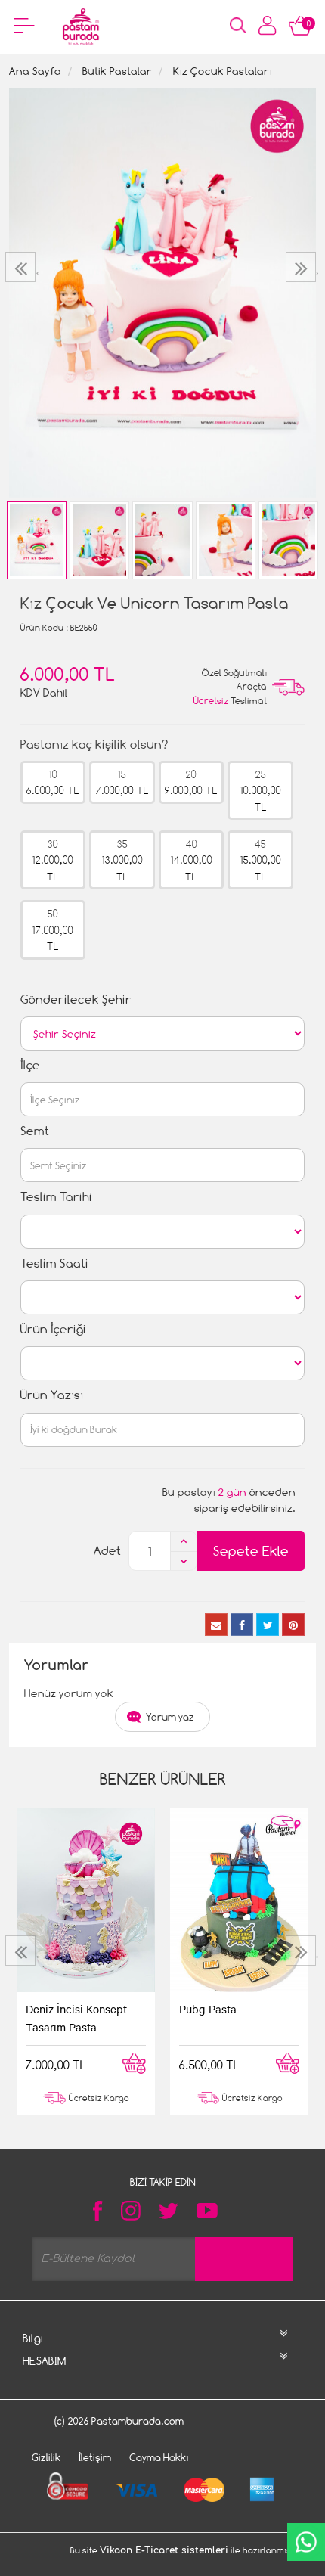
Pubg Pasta (208, 2009)
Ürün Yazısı (52, 1395)
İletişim (95, 2457)
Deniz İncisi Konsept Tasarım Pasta (76, 2018)
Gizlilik (46, 2457)
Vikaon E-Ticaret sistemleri (164, 2550)
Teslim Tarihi (56, 1197)
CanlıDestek (306, 2542)
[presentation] (22, 267)
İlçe (30, 1065)
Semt (35, 1131)
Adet (107, 1551)
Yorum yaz (170, 1717)
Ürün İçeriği (53, 1329)
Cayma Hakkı (159, 2457)
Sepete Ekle (251, 1551)
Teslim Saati (54, 1263)
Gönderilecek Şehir (76, 999)
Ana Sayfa (35, 71)
